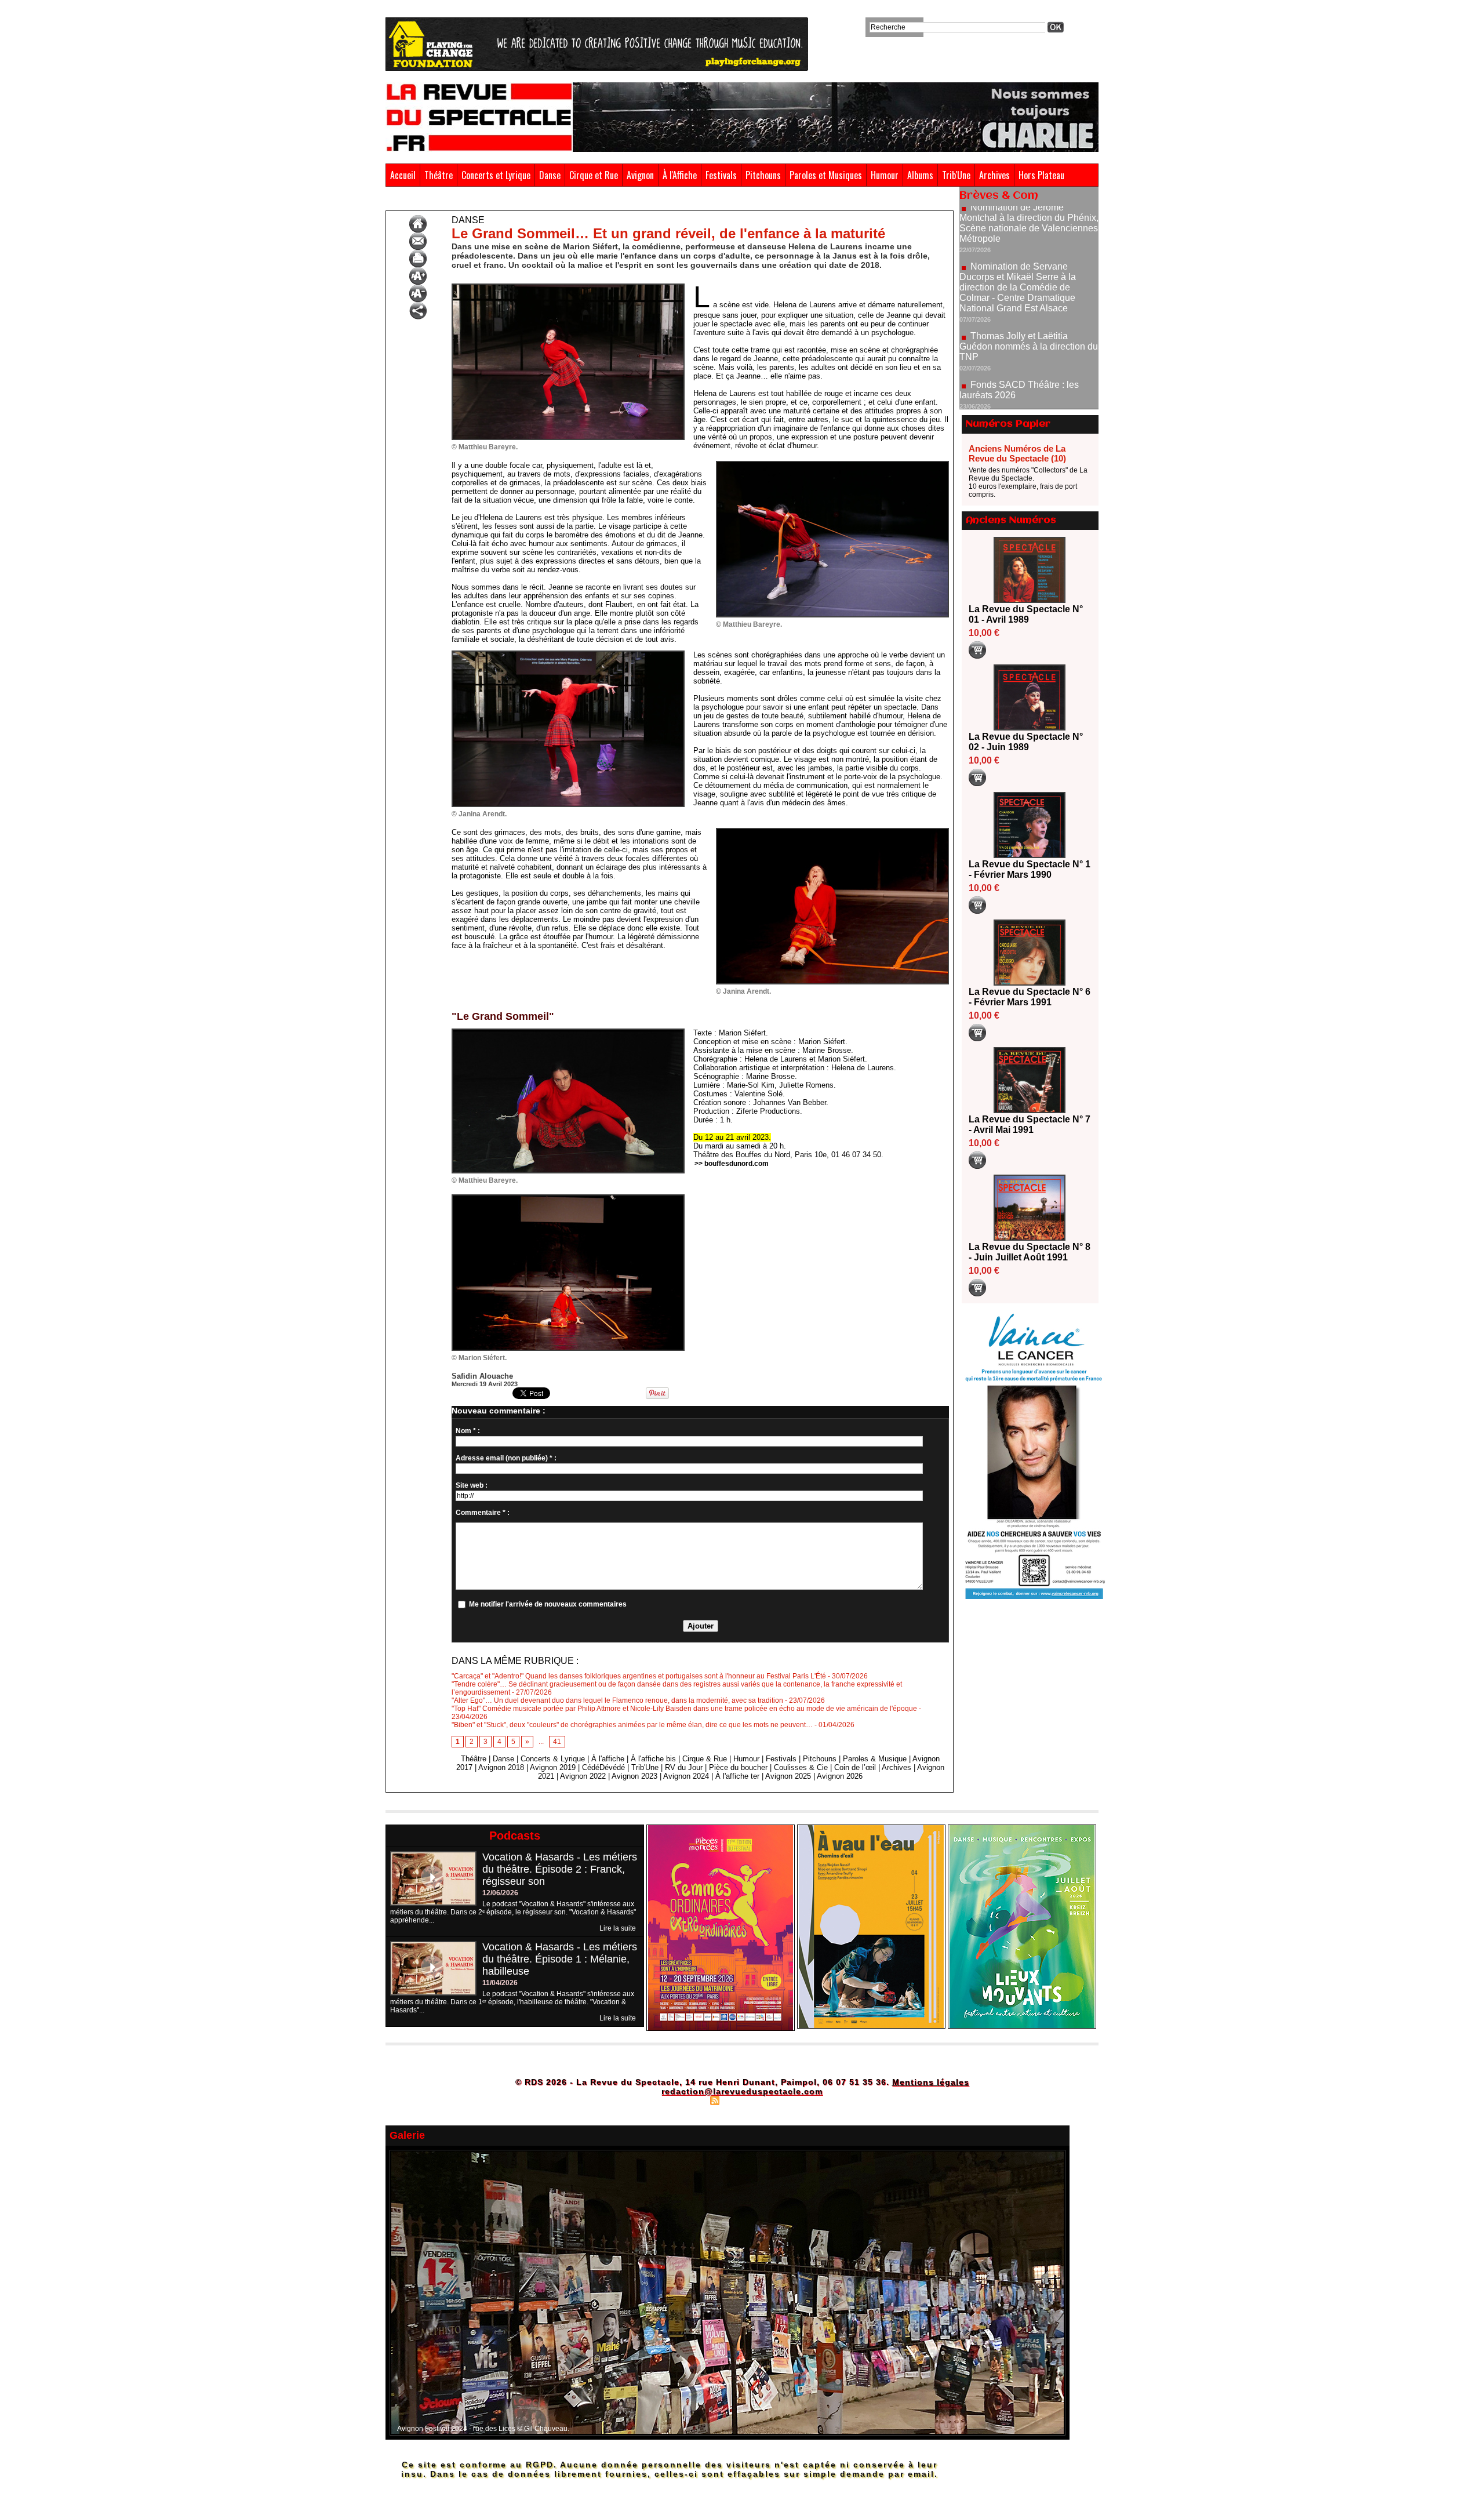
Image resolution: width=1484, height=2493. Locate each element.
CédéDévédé (603, 1767)
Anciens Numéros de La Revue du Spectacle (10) (1017, 453)
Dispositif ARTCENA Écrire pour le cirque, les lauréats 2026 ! (1027, 352)
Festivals (721, 175)
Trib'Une (956, 175)
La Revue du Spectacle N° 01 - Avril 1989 (1026, 614)
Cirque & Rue (705, 1759)
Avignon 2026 (840, 1776)
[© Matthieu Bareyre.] (568, 287)
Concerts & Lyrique (553, 1759)
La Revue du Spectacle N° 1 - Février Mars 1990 (1030, 869)
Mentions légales (931, 2082)
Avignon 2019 (553, 1767)
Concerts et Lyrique (496, 175)
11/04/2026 (500, 1983)
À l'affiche (608, 1759)
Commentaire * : (483, 1513)
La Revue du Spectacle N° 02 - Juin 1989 (1026, 742)
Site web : (472, 1485)
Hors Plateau (1041, 175)
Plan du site (686, 2100)
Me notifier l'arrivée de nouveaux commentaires (548, 1604)
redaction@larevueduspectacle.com (742, 2091)
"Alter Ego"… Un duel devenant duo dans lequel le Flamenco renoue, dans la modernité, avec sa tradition (617, 1700)
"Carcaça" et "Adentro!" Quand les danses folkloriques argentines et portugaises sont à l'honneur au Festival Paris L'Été (639, 1676)
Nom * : (468, 1431)
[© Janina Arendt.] (568, 654)
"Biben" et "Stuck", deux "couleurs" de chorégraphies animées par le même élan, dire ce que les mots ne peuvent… (632, 1725)
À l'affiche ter (737, 1776)
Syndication (741, 2100)
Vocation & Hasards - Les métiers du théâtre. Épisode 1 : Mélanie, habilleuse (560, 1959)
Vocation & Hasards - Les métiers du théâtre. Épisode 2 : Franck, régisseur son (560, 1869)
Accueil (403, 175)
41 (557, 1742)
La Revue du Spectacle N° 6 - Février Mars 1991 (1030, 997)
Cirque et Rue (594, 175)
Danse (550, 175)
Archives (994, 175)
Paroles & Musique (875, 1759)
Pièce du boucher (738, 1767)
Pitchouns (763, 175)
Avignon (640, 175)
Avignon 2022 (583, 1776)
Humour (885, 175)
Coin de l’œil (855, 1767)
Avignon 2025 (788, 1776)
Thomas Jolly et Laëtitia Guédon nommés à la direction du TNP (1029, 270)
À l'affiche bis (653, 1759)
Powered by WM (792, 2100)
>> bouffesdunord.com (732, 1164)
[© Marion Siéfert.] (568, 1198)
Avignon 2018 (501, 1767)
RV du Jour (684, 1767)
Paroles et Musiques (826, 175)
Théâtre (439, 175)
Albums (920, 175)
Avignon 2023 (634, 1776)
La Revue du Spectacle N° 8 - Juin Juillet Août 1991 (1030, 1252)
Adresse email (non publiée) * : (506, 1458)
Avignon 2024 (686, 1776)
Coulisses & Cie (801, 1767)
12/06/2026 (500, 1893)
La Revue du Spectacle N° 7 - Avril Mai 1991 (1030, 1124)
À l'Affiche (680, 175)
